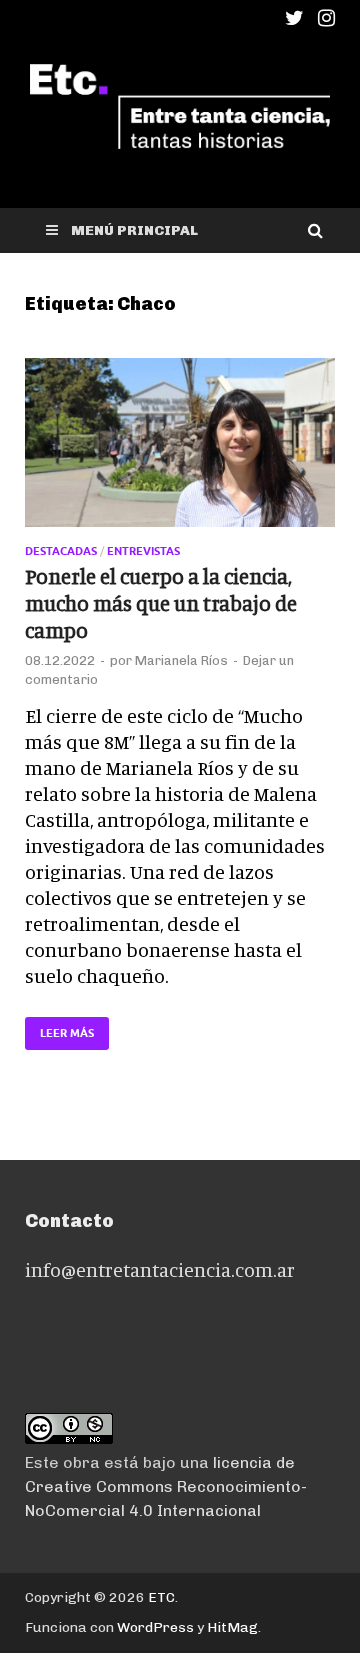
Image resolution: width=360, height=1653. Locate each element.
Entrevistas (143, 551)
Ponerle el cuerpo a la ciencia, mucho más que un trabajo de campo (161, 603)
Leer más (59, 1028)
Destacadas (61, 551)
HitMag (232, 1627)
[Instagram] (326, 18)
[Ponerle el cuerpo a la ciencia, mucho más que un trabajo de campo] (180, 451)
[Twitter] (294, 18)
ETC (161, 1597)
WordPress (155, 1627)
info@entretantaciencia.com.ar (160, 1269)
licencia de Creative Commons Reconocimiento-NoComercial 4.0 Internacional (166, 1486)
